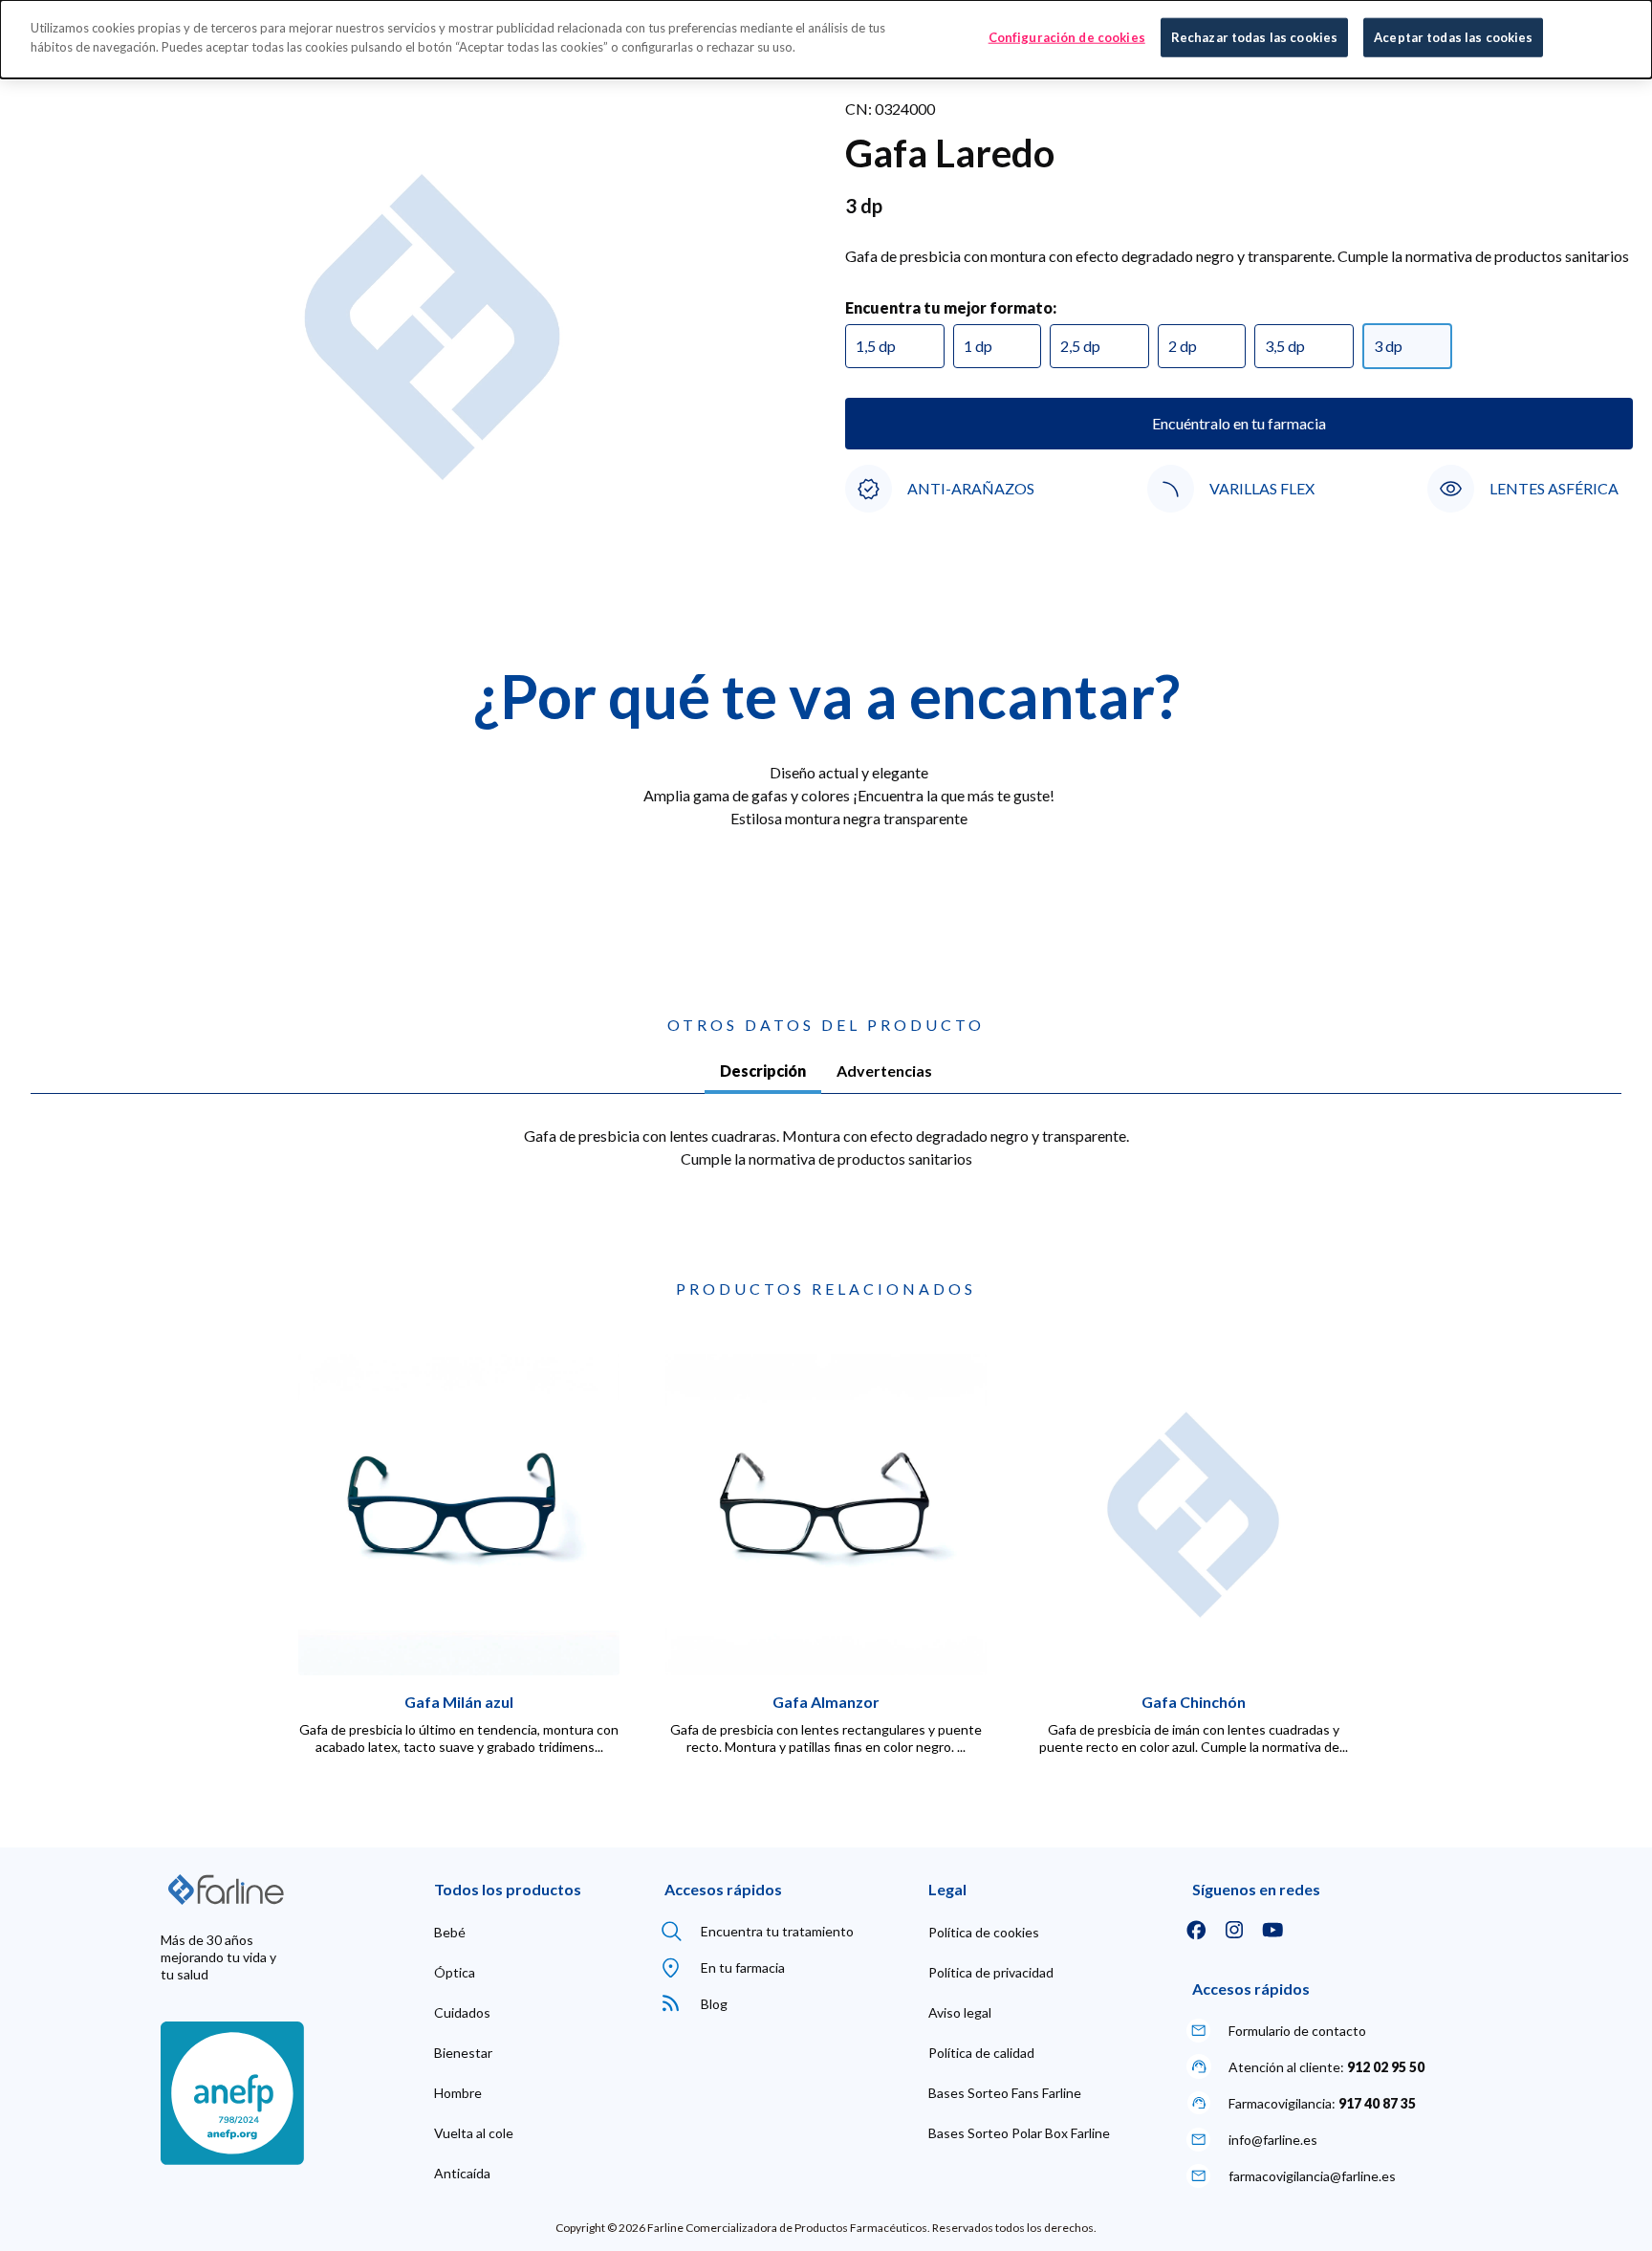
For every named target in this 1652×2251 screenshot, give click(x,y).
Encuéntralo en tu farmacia (1239, 423)
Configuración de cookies (1067, 37)
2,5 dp (1080, 346)
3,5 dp (1285, 346)
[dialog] (826, 39)
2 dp (1183, 346)
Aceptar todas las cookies (1453, 37)
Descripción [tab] (763, 1071)
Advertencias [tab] (884, 1071)
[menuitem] (450, 1933)
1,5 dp (876, 346)
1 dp (978, 346)
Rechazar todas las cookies (1254, 37)
